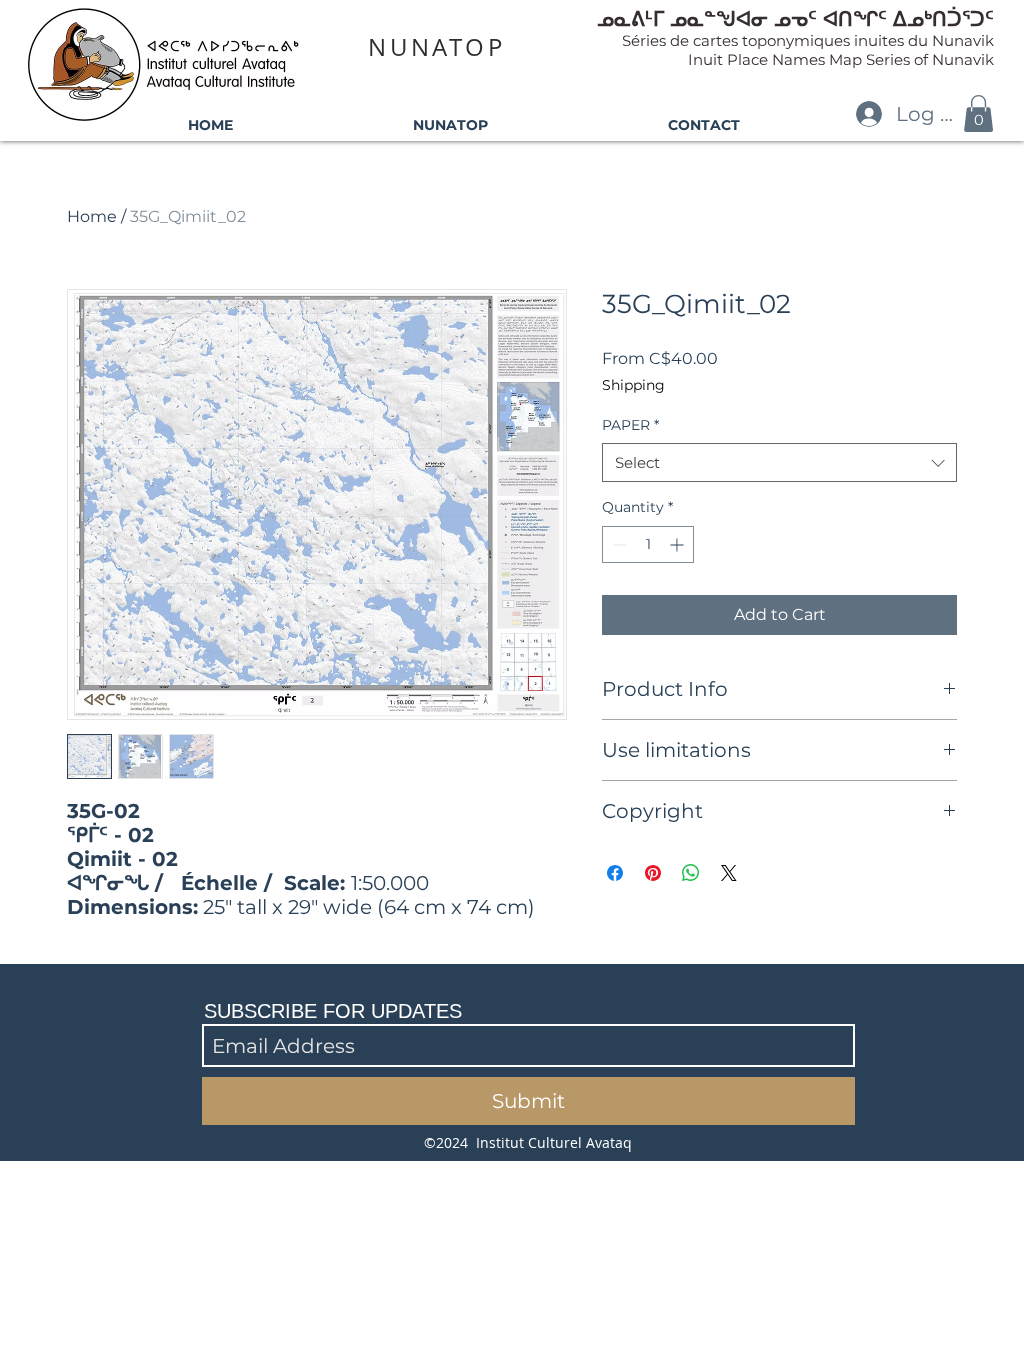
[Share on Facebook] (615, 873)
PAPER (630, 425)
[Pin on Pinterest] (653, 873)
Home (92, 216)
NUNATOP (436, 47)
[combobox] (779, 462)
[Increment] (678, 544)
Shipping (633, 385)
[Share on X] (729, 873)
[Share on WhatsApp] (691, 873)
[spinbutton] (648, 544)
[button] (978, 113)
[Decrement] (617, 544)
